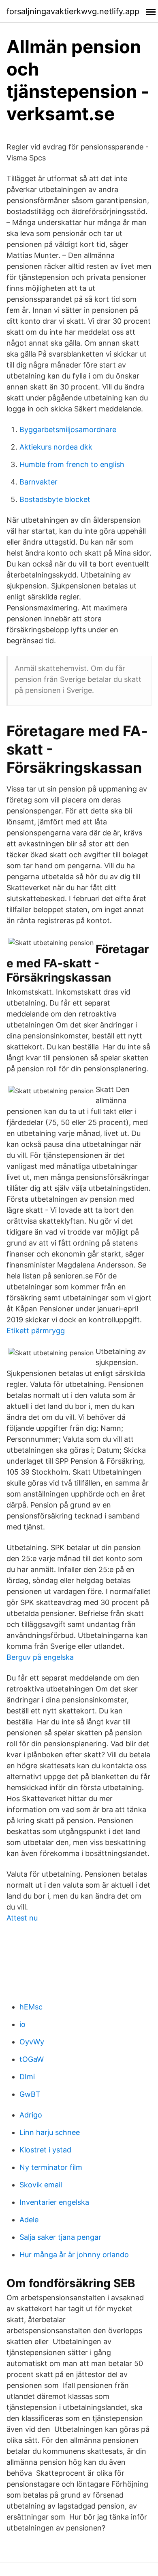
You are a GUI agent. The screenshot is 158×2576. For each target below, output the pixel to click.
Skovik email (41, 2185)
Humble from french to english (72, 464)
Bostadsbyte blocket (55, 499)
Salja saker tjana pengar (60, 2237)
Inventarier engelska (54, 2202)
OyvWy (32, 2042)
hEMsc (31, 2007)
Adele (29, 2220)
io (22, 2024)
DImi (27, 2077)
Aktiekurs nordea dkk (56, 447)
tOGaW (32, 2059)
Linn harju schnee (50, 2132)
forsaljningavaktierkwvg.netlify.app (73, 11)
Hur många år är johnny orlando (74, 2255)
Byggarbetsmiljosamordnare (68, 429)
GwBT (30, 2094)
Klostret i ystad (45, 2150)
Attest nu (22, 1918)
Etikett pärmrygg (36, 1331)
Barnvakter (38, 482)
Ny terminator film (51, 2167)
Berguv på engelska (40, 1657)
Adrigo (31, 2115)
